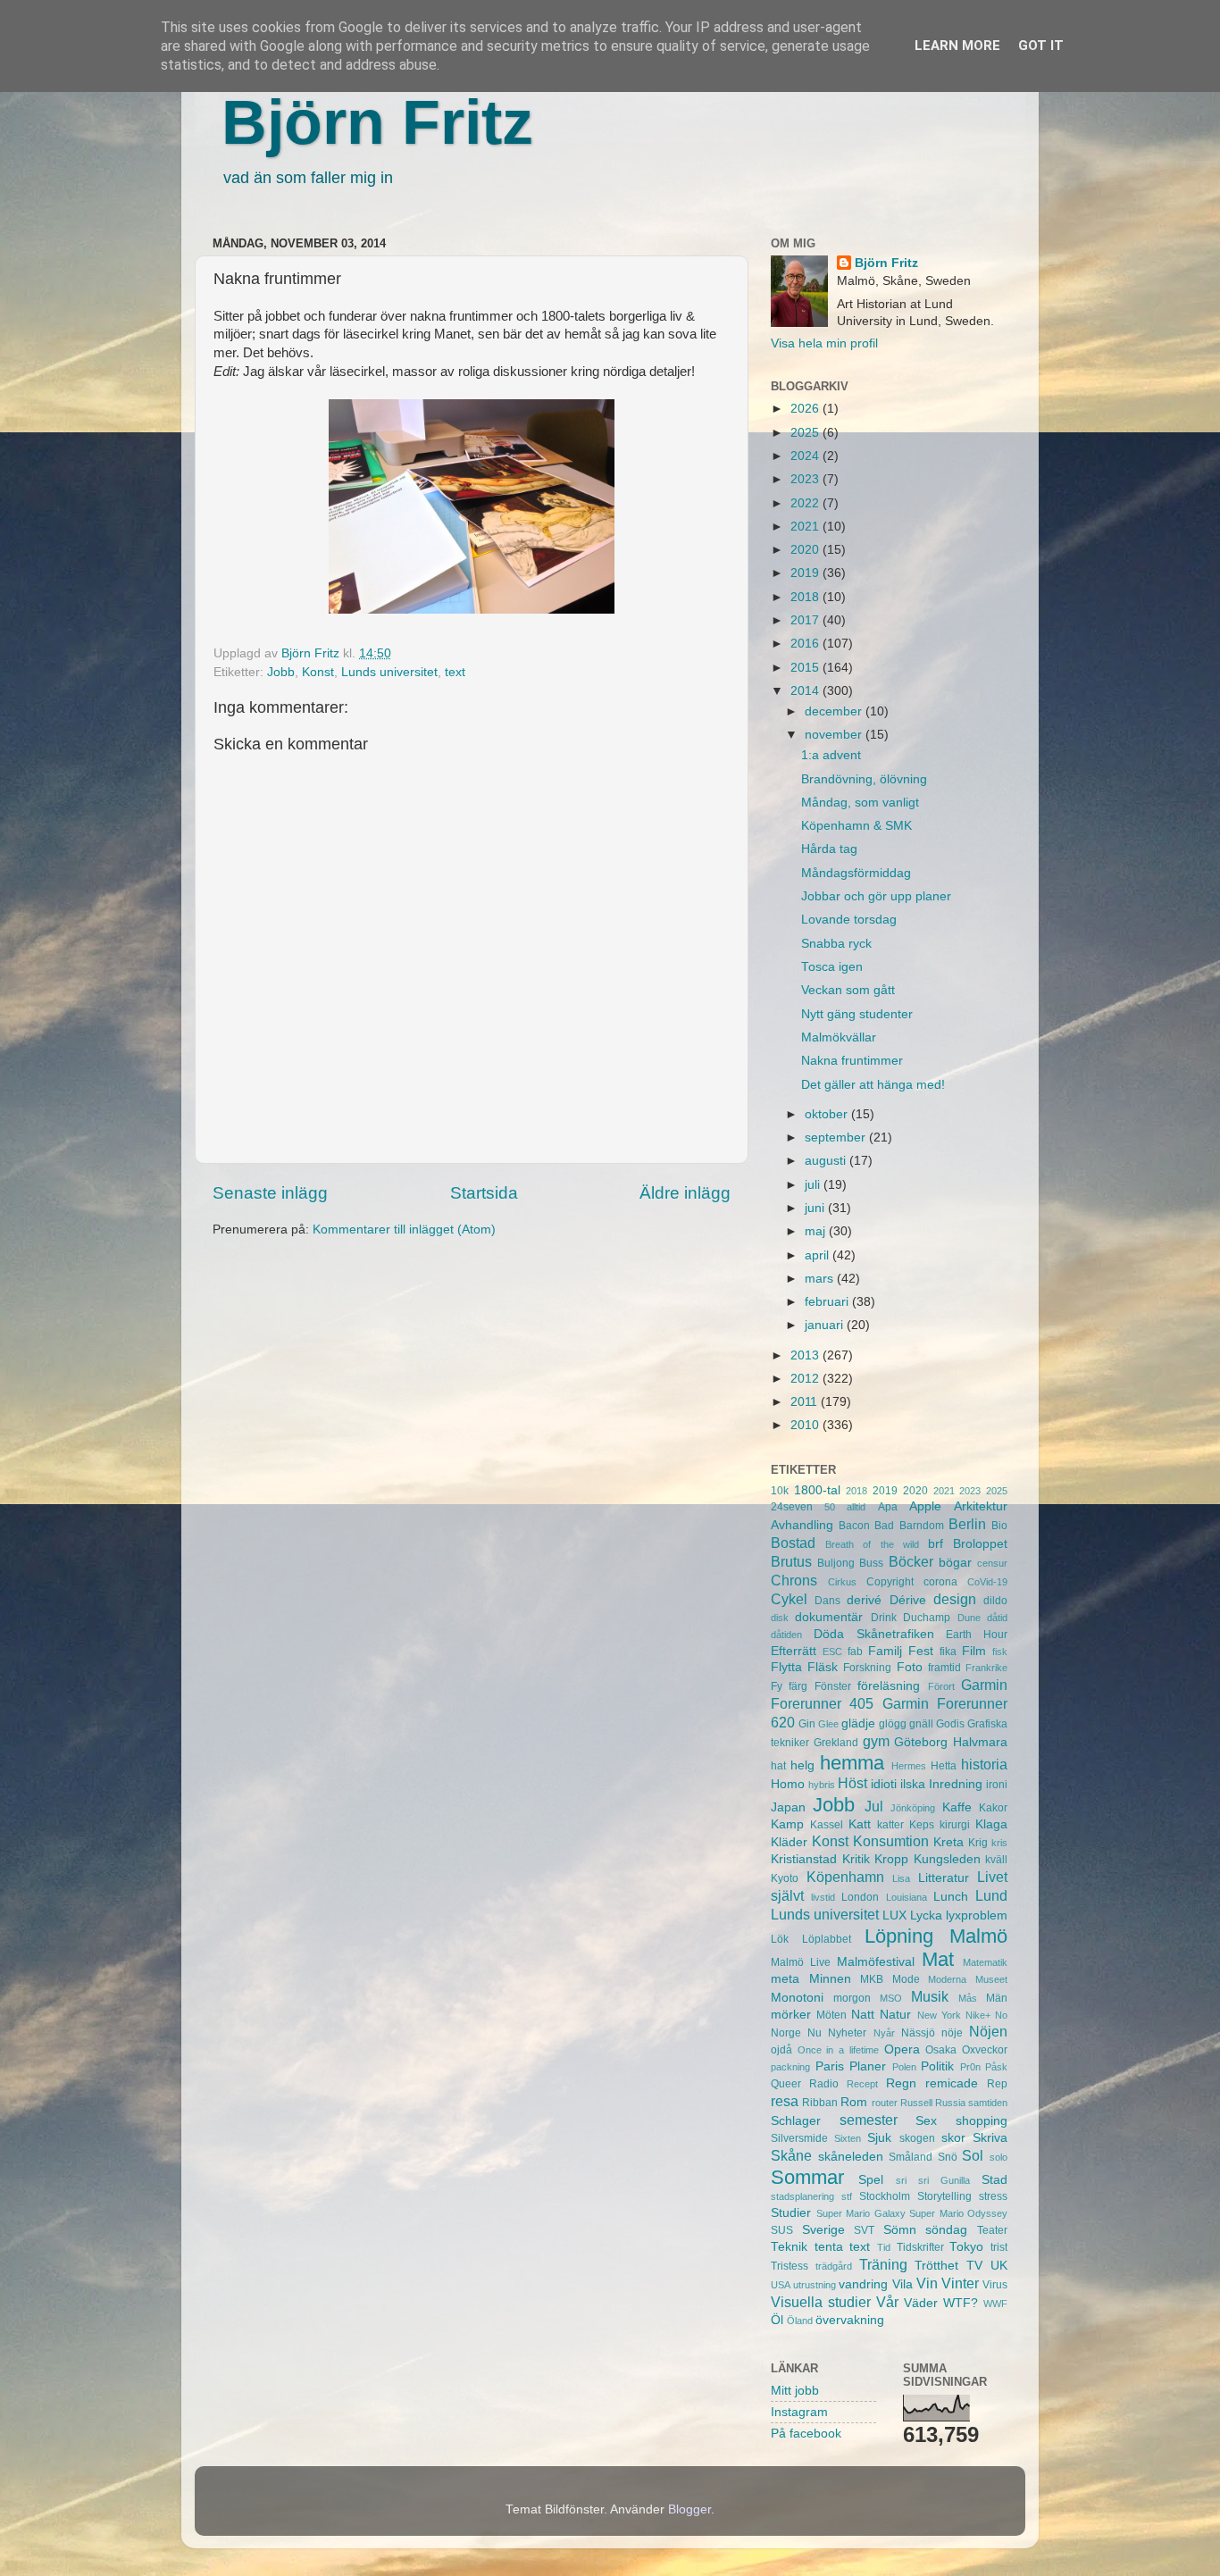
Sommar (807, 2177)
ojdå (781, 2050)
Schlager (796, 2121)
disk (780, 1618)
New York (939, 2015)
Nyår (884, 2033)
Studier (791, 2213)
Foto (910, 1667)
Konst (318, 672)
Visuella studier (821, 2302)
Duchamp (927, 1618)
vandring (863, 2284)
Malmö (978, 1936)
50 (830, 1507)
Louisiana (907, 1897)
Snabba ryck (836, 944)
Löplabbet (827, 1939)
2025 (806, 433)
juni (816, 1208)
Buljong (836, 1563)
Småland (911, 2157)
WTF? (961, 2303)
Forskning (867, 1668)
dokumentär (829, 1617)
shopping (982, 2121)
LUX (894, 1915)
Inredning (956, 1784)
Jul (874, 1806)
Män (997, 1998)
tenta (829, 2247)
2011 (806, 1402)
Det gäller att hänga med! (873, 1085)
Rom (854, 2102)
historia (984, 1764)
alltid (856, 1507)
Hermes (909, 1766)
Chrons (794, 1580)
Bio (999, 1526)
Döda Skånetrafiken (874, 1634)
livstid (823, 1897)
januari (826, 1325)
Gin (807, 1724)
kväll (996, 1860)
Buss (871, 1563)
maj (817, 1231)
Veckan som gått (848, 990)
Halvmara (980, 1742)
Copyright (890, 1582)
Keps (922, 1825)
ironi (997, 1785)
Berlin (967, 1524)
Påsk (996, 2067)
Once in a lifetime (838, 2050)
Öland (800, 2321)
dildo (995, 1601)
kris (999, 1843)
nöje (952, 2033)
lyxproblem (977, 1915)
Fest (921, 1651)
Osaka (941, 2050)
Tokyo (966, 2247)
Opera (902, 2049)
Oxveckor (985, 2050)
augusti (827, 1161)
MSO (891, 1998)
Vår (887, 2302)
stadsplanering (802, 2196)
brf (936, 1544)
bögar (955, 1563)
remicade (952, 2083)
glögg (893, 1724)
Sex (926, 2121)
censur (992, 1563)
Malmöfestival (876, 1962)
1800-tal (817, 1490)
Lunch (951, 1897)
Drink (884, 1618)
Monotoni (797, 1998)
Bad (884, 1526)
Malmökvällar (839, 1037)
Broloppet (980, 1544)
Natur (895, 2015)
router (885, 2103)
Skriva (990, 2138)
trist (999, 2247)
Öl (777, 2320)
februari (828, 1302)
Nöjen (988, 2031)
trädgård (834, 2266)
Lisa (901, 1878)
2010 (806, 1425)
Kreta (948, 1842)
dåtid (997, 1618)
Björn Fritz (377, 122)
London (860, 1897)
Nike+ (978, 2015)
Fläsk (823, 1667)
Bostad (793, 1543)
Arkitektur (981, 1506)
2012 (806, 1379)
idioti (884, 1784)
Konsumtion (891, 1841)
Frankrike (986, 1668)
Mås (968, 1998)
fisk (1000, 1652)
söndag (946, 2230)
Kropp (891, 1859)
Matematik (985, 1962)
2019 (806, 573)
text (455, 672)
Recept (862, 2084)
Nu (815, 2033)
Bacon (854, 1526)
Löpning (899, 1936)
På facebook (806, 2434)
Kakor (993, 1808)
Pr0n (970, 2067)
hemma (852, 1763)
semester (869, 2120)
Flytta (786, 1667)
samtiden (988, 2103)
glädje (858, 1723)
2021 (806, 527)
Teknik (789, 2247)
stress (993, 2196)
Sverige (823, 2230)
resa (785, 2101)
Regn (901, 2083)
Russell (916, 2103)
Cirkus (842, 1582)
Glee (828, 1724)
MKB (872, 1979)
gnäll (921, 1724)
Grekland (836, 1743)
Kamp (787, 1824)
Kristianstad (804, 1859)
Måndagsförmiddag (856, 873)
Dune (969, 1618)
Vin (927, 2283)
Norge (786, 2033)
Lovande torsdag (849, 920)
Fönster (833, 1686)
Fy (777, 1686)
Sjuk (879, 2138)
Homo (788, 1784)
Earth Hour (977, 1635)
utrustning (815, 2285)
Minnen (830, 1979)
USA (781, 2285)
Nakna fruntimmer (852, 1061)
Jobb (281, 672)
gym (876, 1741)
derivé (864, 1600)
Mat (938, 1959)
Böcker (911, 1561)
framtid (944, 1668)
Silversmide (799, 2138)
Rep (997, 2084)
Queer (786, 2084)
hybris (822, 1785)
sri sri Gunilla (933, 2180)
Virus (995, 2285)
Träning (883, 2264)
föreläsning (889, 1686)
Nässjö (918, 2033)
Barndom (922, 1526)
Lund (991, 1895)
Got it (1041, 46)
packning (790, 2067)
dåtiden (786, 1635)
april (819, 1255)
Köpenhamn (845, 1877)
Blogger (689, 2509)
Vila (902, 2284)
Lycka (926, 1915)
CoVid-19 (987, 1582)
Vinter (960, 2283)
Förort (941, 1686)
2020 (806, 550)
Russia (950, 2103)
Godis (950, 1724)
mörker (791, 2015)
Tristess (790, 2266)
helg (802, 1765)
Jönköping (913, 1808)
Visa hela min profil (824, 343)
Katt (860, 1824)
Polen (904, 2067)
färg (798, 1686)
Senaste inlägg (270, 1193)
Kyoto (785, 1878)
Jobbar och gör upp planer (876, 896)
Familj (885, 1651)
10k (780, 1491)
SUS (782, 2230)
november (835, 735)
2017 (806, 620)
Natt (863, 2015)
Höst (852, 1783)
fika (948, 1652)
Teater (992, 2230)
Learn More (957, 46)
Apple (925, 1506)
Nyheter (847, 2033)
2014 (806, 691)
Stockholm (885, 2196)
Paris (830, 2066)
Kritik (856, 1859)
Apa (888, 1507)
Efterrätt (794, 1651)
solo (999, 2157)
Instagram (799, 2412)
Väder (921, 2303)
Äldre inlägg (685, 1193)
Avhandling (802, 1525)
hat (778, 1766)
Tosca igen (832, 967)
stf (847, 2196)
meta (785, 1979)
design (955, 1599)
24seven (792, 1507)
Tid (884, 2247)
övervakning (850, 2320)
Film (974, 1651)
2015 (806, 668)
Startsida (484, 1193)
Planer (868, 2066)
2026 (806, 409)
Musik (930, 1996)
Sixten (848, 2138)
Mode (906, 1979)
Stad (994, 2180)
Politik (937, 2066)
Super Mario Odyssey (958, 2213)
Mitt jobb (795, 2391)
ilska (913, 1784)
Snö (948, 2157)
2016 (806, 644)
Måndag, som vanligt (860, 803)
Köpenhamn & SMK (857, 826)
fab (855, 1652)
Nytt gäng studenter (857, 1014)
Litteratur (944, 1878)
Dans (827, 1601)
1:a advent (831, 755)
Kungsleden (947, 1859)
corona (940, 1582)
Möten (831, 2015)
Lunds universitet (389, 672)
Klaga (991, 1824)
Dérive (908, 1600)
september (837, 1137)
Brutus (791, 1561)
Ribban (820, 2103)
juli (814, 1185)
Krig (978, 1843)
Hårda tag (829, 849)
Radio (824, 2084)
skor (953, 2138)
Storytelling (944, 2196)
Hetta (944, 1766)
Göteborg (921, 1742)
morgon (852, 1998)
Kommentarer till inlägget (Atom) (404, 1229)
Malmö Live (801, 1962)
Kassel (827, 1825)
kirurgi (955, 1825)
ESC (832, 1652)
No (1001, 2015)
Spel (871, 2180)
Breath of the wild (872, 1544)
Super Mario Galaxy (861, 2213)
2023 (806, 479)
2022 (806, 503)
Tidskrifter (920, 2247)
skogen (917, 2138)
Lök (780, 1939)
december (835, 711)
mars (821, 1279)
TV (974, 2266)
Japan (788, 1807)
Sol (973, 2155)
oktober (828, 1114)
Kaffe (957, 1807)
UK (999, 2266)
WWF (995, 2304)
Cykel (789, 1599)
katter (890, 1825)
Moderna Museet (968, 1979)
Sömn (900, 2230)
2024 (806, 456)
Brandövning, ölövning (864, 779)
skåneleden (851, 2157)
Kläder (789, 1842)
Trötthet (936, 2266)
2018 (806, 597)
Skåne (791, 2155)
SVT (864, 2230)
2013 (806, 1355)
